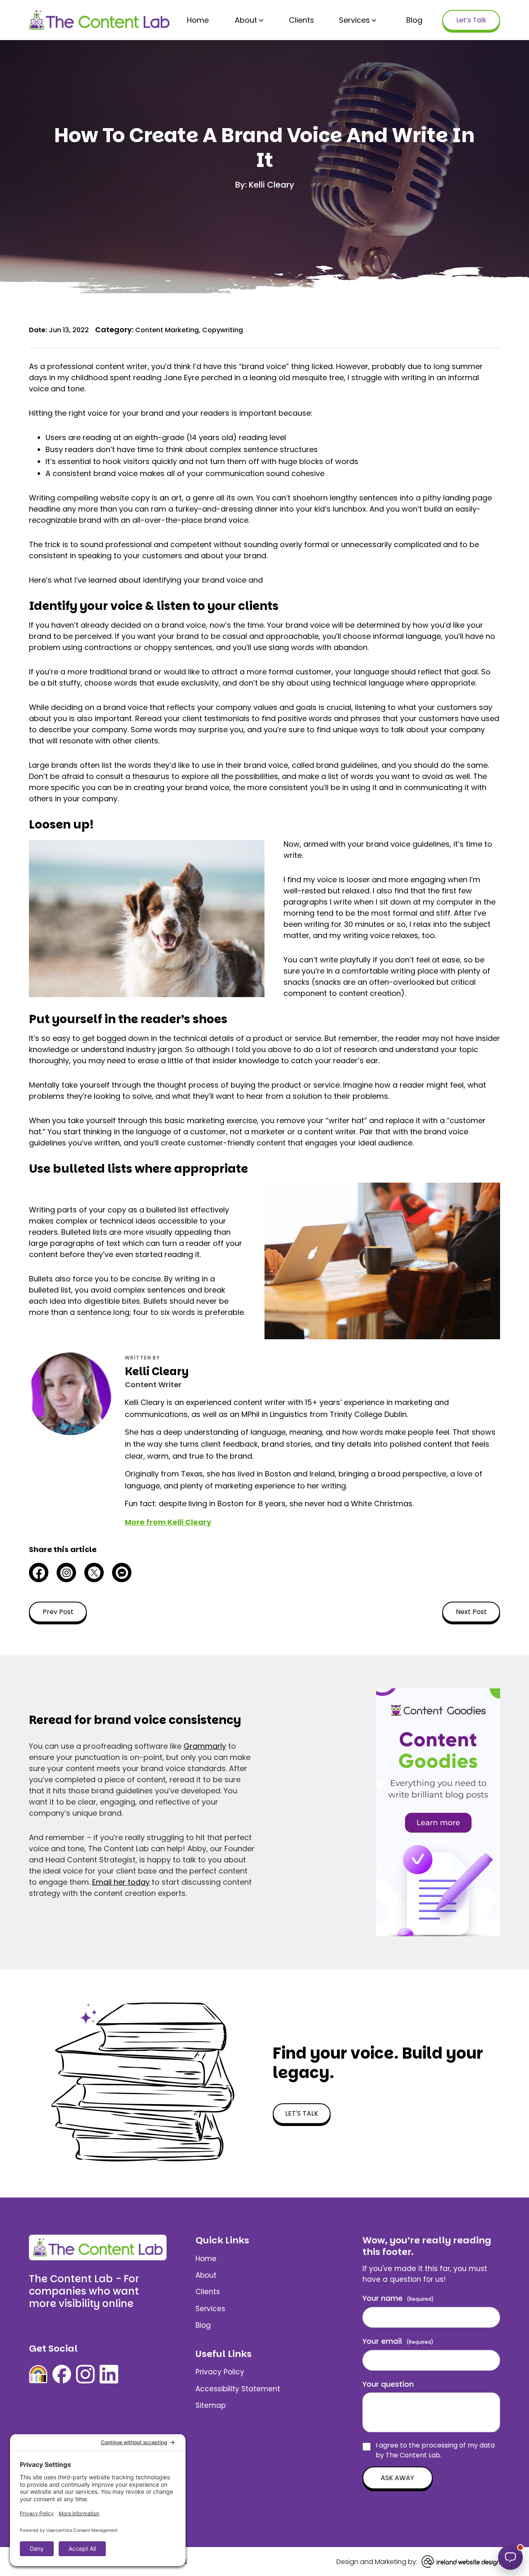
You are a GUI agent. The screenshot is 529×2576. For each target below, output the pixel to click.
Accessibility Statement (238, 2389)
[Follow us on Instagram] (85, 2374)
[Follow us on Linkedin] (109, 2374)
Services (354, 20)
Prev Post (58, 1612)
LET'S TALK (302, 2113)
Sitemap (211, 2405)
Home (198, 20)
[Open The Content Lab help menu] (510, 2557)
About (246, 20)
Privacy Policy (220, 2372)
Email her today (121, 1882)
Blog (414, 20)
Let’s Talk (471, 20)
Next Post (471, 1612)
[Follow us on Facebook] (62, 2374)
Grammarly (205, 1746)
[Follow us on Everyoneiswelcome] (38, 2374)
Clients (301, 20)
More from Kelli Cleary (168, 1522)
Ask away (397, 2478)
